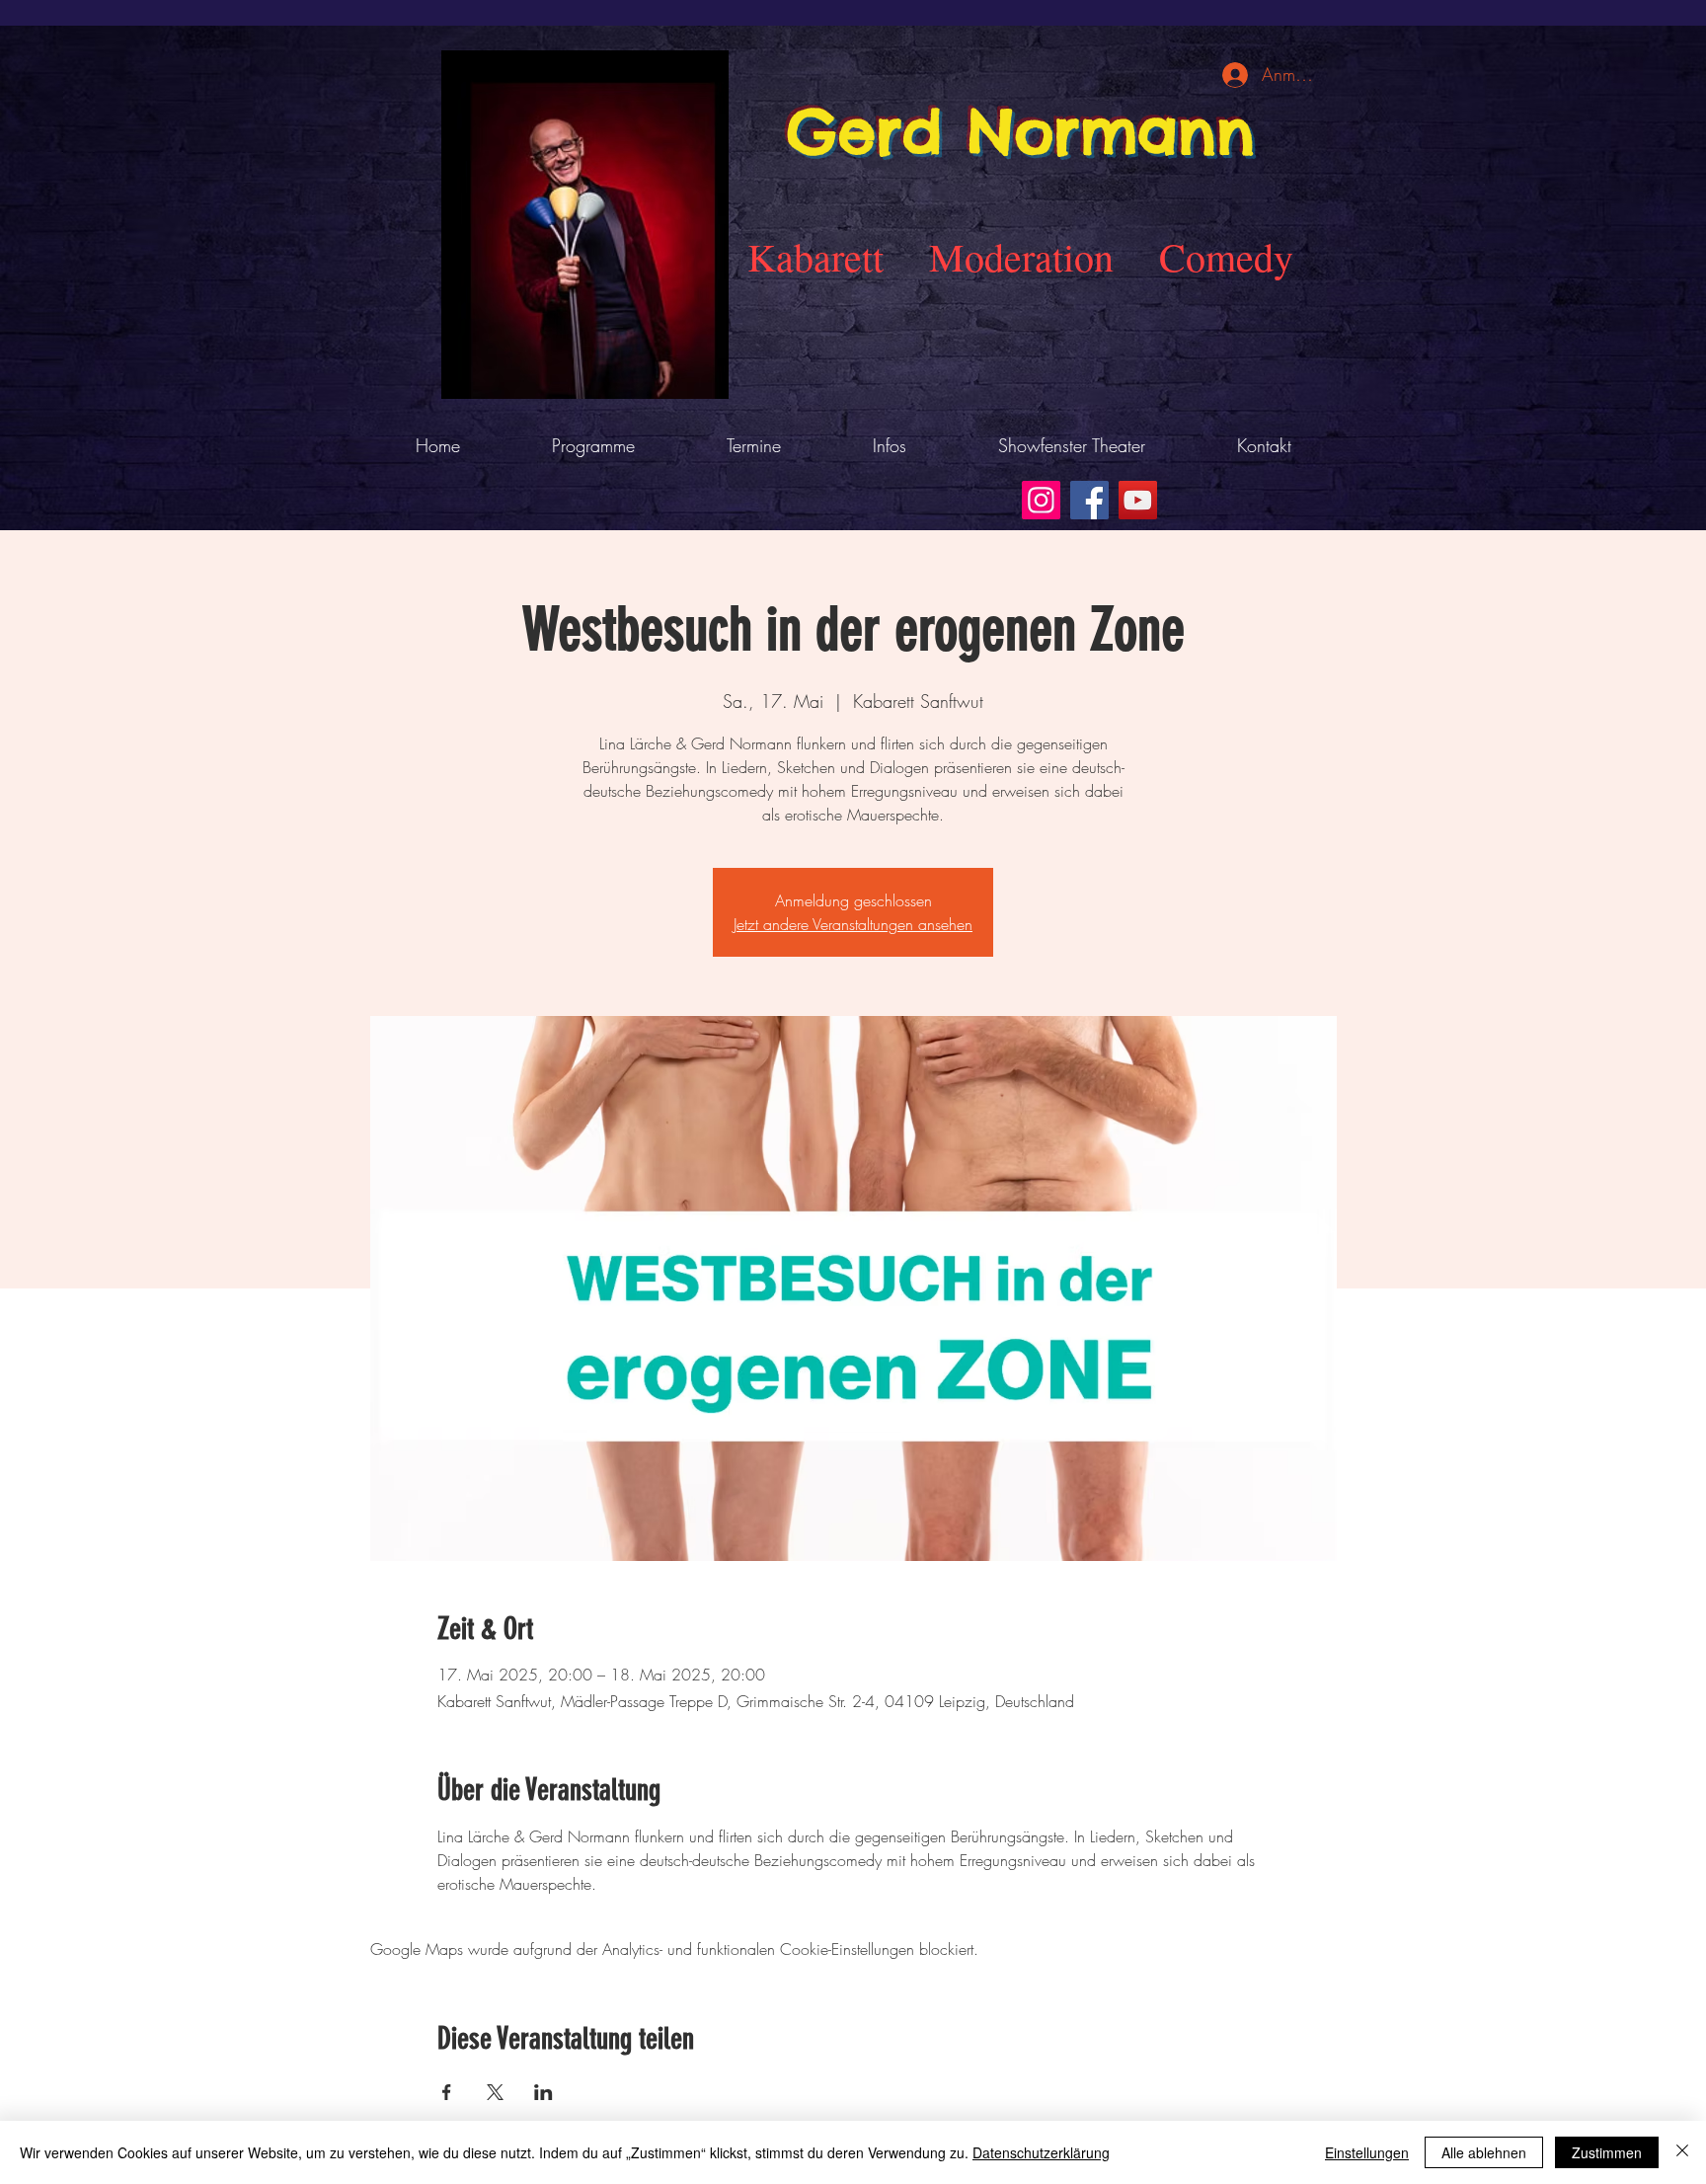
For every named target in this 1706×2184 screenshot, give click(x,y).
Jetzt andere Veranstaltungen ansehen (853, 924)
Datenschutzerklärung (1041, 2152)
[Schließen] (1682, 2152)
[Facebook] (1089, 500)
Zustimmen (1607, 2152)
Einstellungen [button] (1367, 2152)
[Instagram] (1041, 500)
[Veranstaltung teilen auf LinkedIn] (543, 2092)
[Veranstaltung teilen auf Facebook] (447, 2092)
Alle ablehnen (1484, 2152)
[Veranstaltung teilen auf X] (495, 2092)
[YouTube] (1138, 500)
